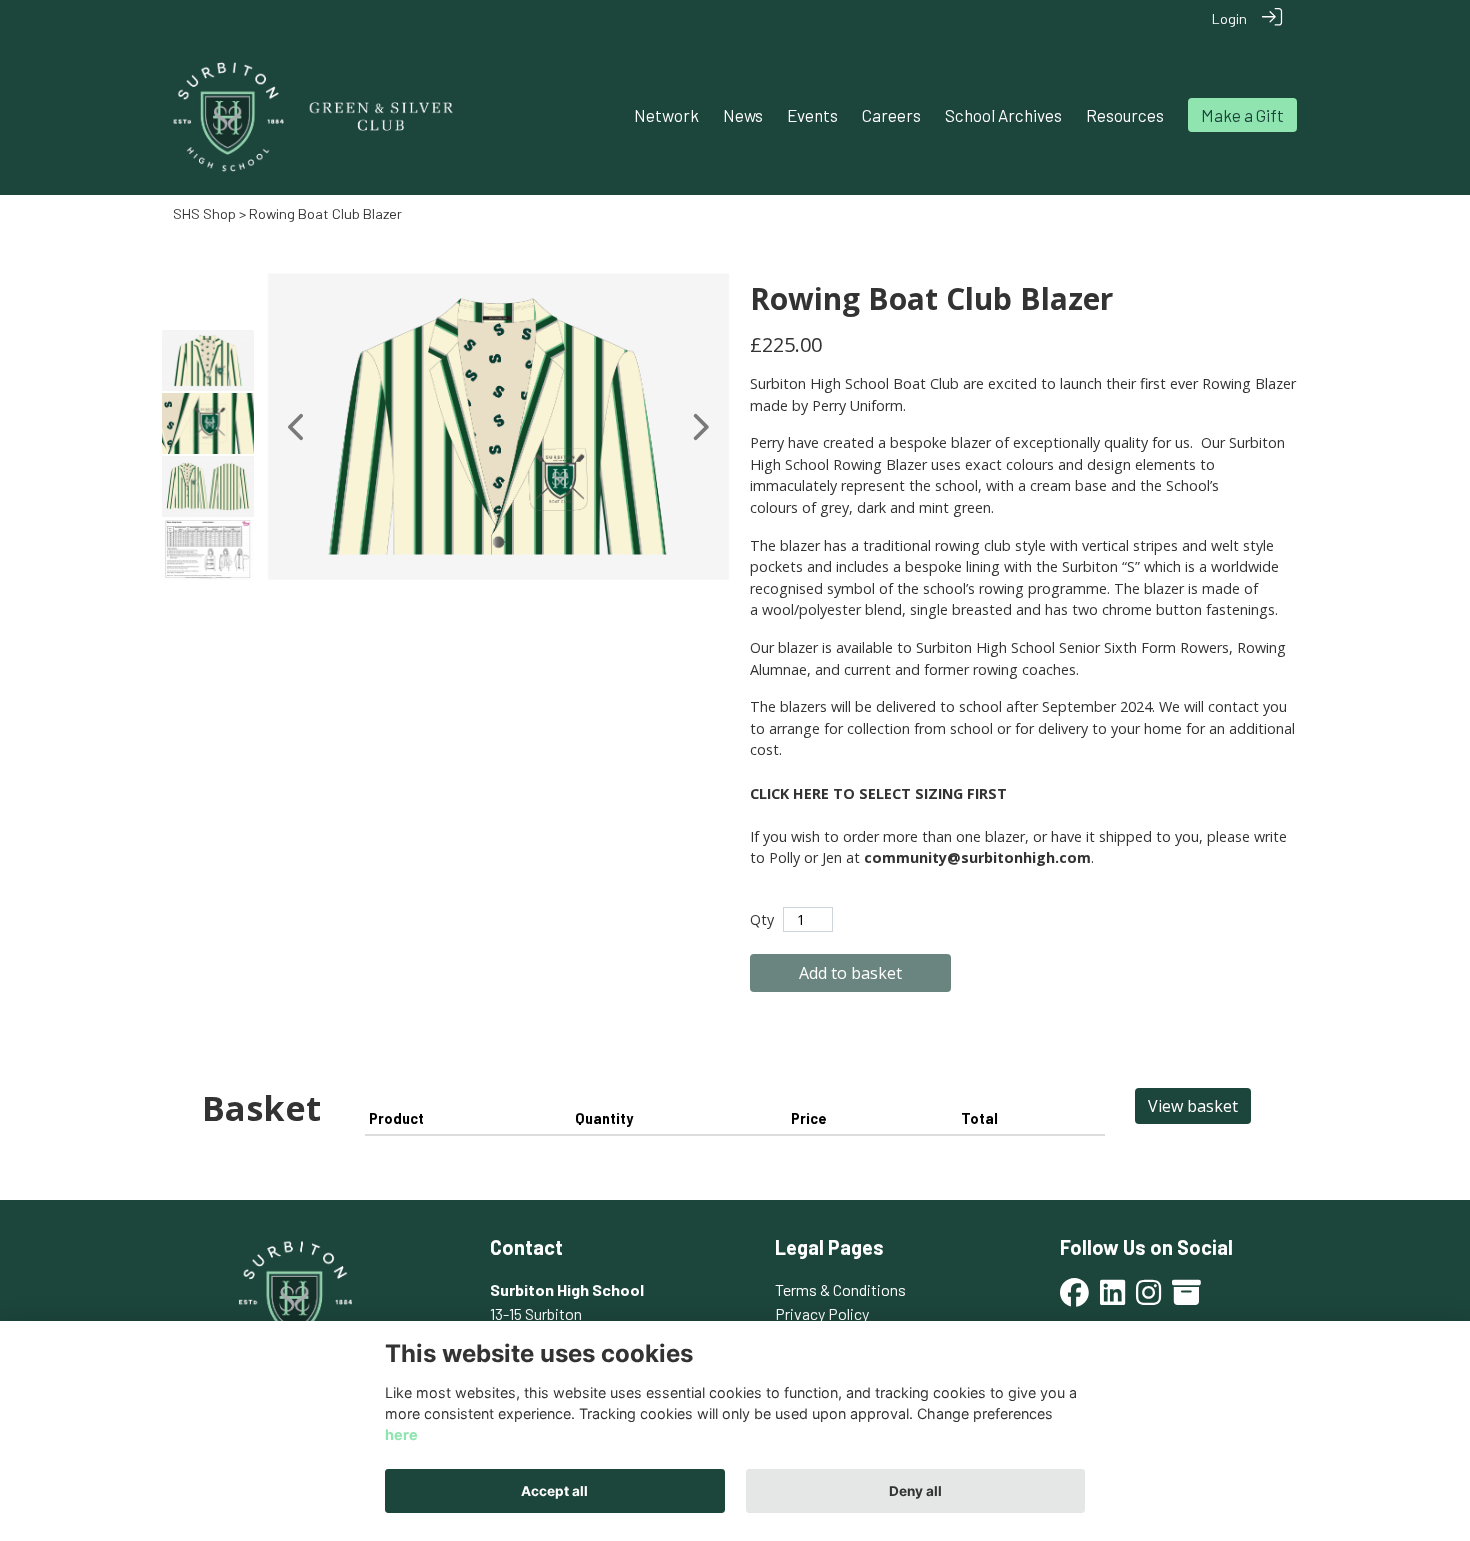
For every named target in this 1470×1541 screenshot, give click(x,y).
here (401, 1435)
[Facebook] (1074, 1297)
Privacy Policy (822, 1313)
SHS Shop (204, 213)
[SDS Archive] (1186, 1297)
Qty (762, 919)
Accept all (554, 1491)
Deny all (915, 1491)
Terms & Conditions (840, 1289)
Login (1229, 18)
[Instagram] (1148, 1297)
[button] (297, 426)
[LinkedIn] (1112, 1297)
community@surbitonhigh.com (977, 857)
